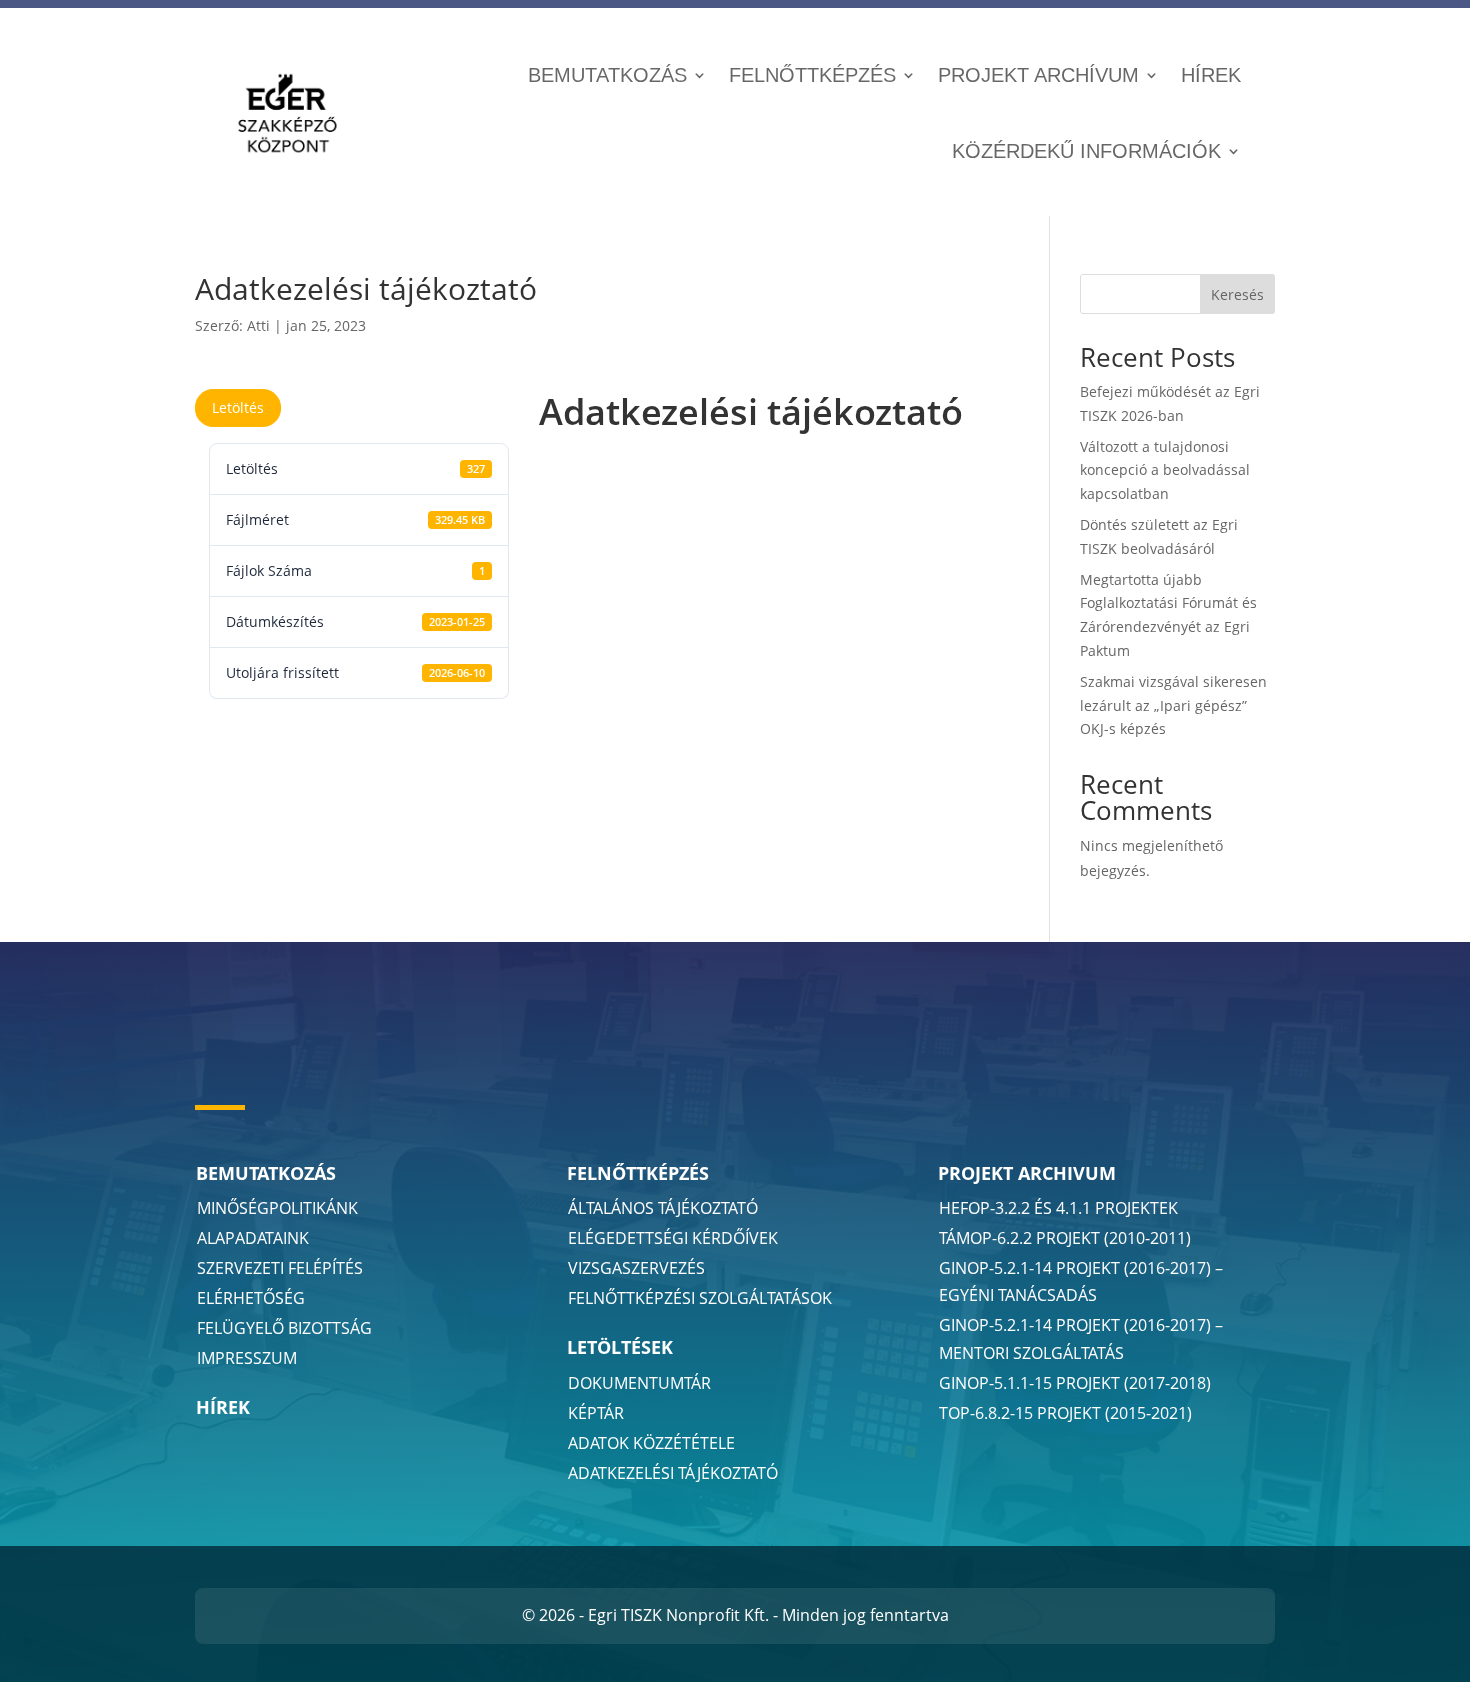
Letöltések (620, 1347)
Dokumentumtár (639, 1383)
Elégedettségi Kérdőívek (673, 1238)
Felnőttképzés (812, 75)
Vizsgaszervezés (636, 1268)
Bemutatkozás (607, 75)
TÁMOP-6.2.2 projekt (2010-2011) (1065, 1238)
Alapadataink (253, 1238)
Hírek (1211, 75)
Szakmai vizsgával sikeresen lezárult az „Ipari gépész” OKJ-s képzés (1173, 705)
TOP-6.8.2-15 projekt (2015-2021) (1065, 1413)
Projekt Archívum (1038, 75)
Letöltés (238, 407)
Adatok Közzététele (651, 1443)
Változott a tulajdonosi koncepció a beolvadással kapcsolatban (1165, 470)
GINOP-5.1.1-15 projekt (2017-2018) (1075, 1383)
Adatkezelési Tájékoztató (673, 1473)
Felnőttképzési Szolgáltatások (700, 1298)
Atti (258, 325)
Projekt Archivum (1027, 1173)
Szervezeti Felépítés (280, 1268)
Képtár (596, 1413)
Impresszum (247, 1358)
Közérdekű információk (1086, 151)
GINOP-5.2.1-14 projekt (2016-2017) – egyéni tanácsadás (1081, 1281)
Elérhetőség (251, 1298)
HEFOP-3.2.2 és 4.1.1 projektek (1058, 1208)
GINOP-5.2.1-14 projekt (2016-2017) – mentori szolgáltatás (1081, 1338)
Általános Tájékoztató (663, 1208)
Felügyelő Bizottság (284, 1328)
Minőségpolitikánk (277, 1208)
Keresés (1237, 294)
